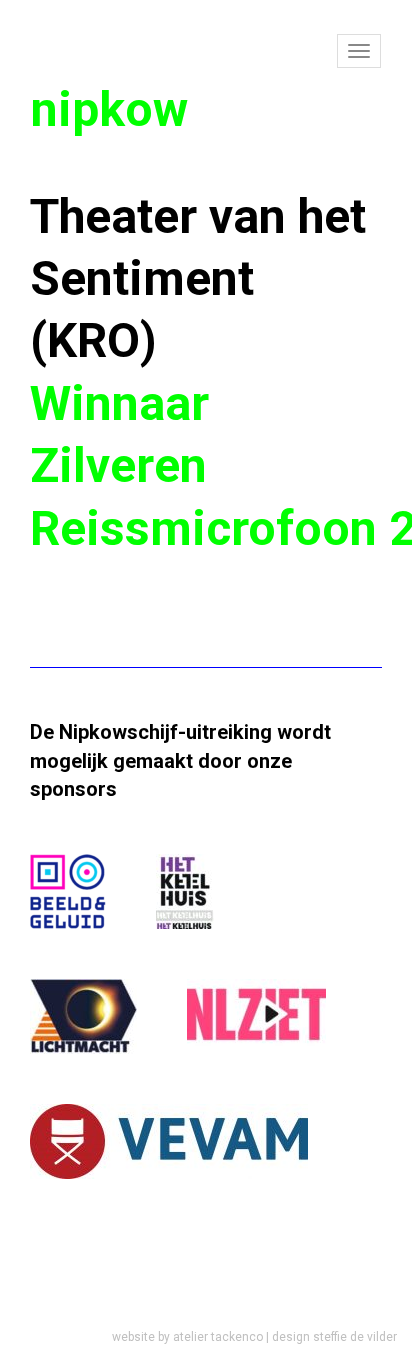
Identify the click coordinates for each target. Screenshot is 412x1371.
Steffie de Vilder (355, 1337)
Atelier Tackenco (218, 1337)
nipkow (109, 109)
